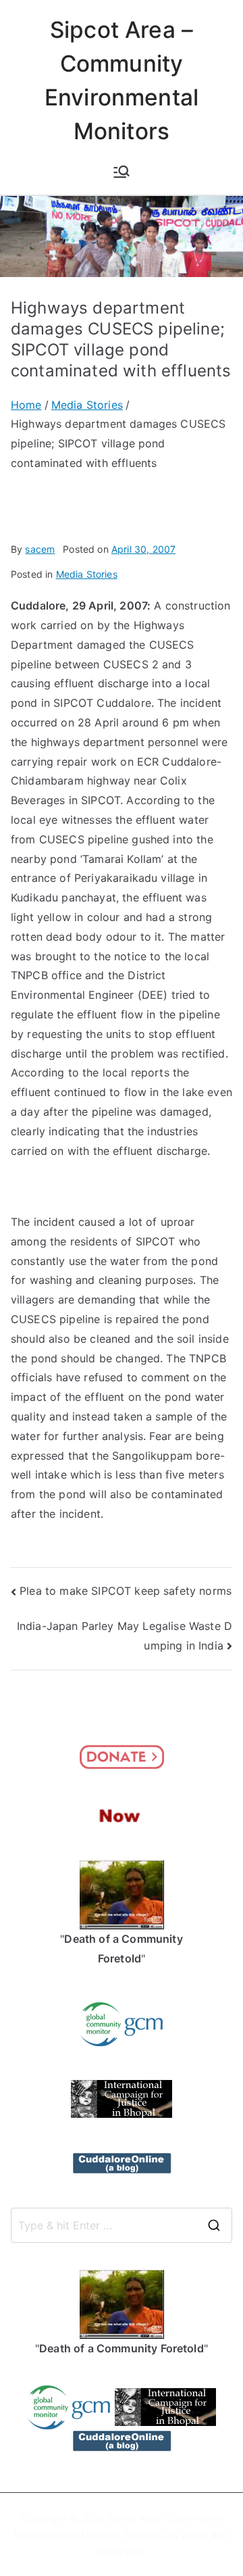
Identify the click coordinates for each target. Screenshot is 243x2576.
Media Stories (87, 574)
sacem (40, 549)
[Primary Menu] (122, 172)
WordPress (120, 2551)
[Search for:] (122, 2225)
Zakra (195, 2534)
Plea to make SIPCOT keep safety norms (126, 1591)
